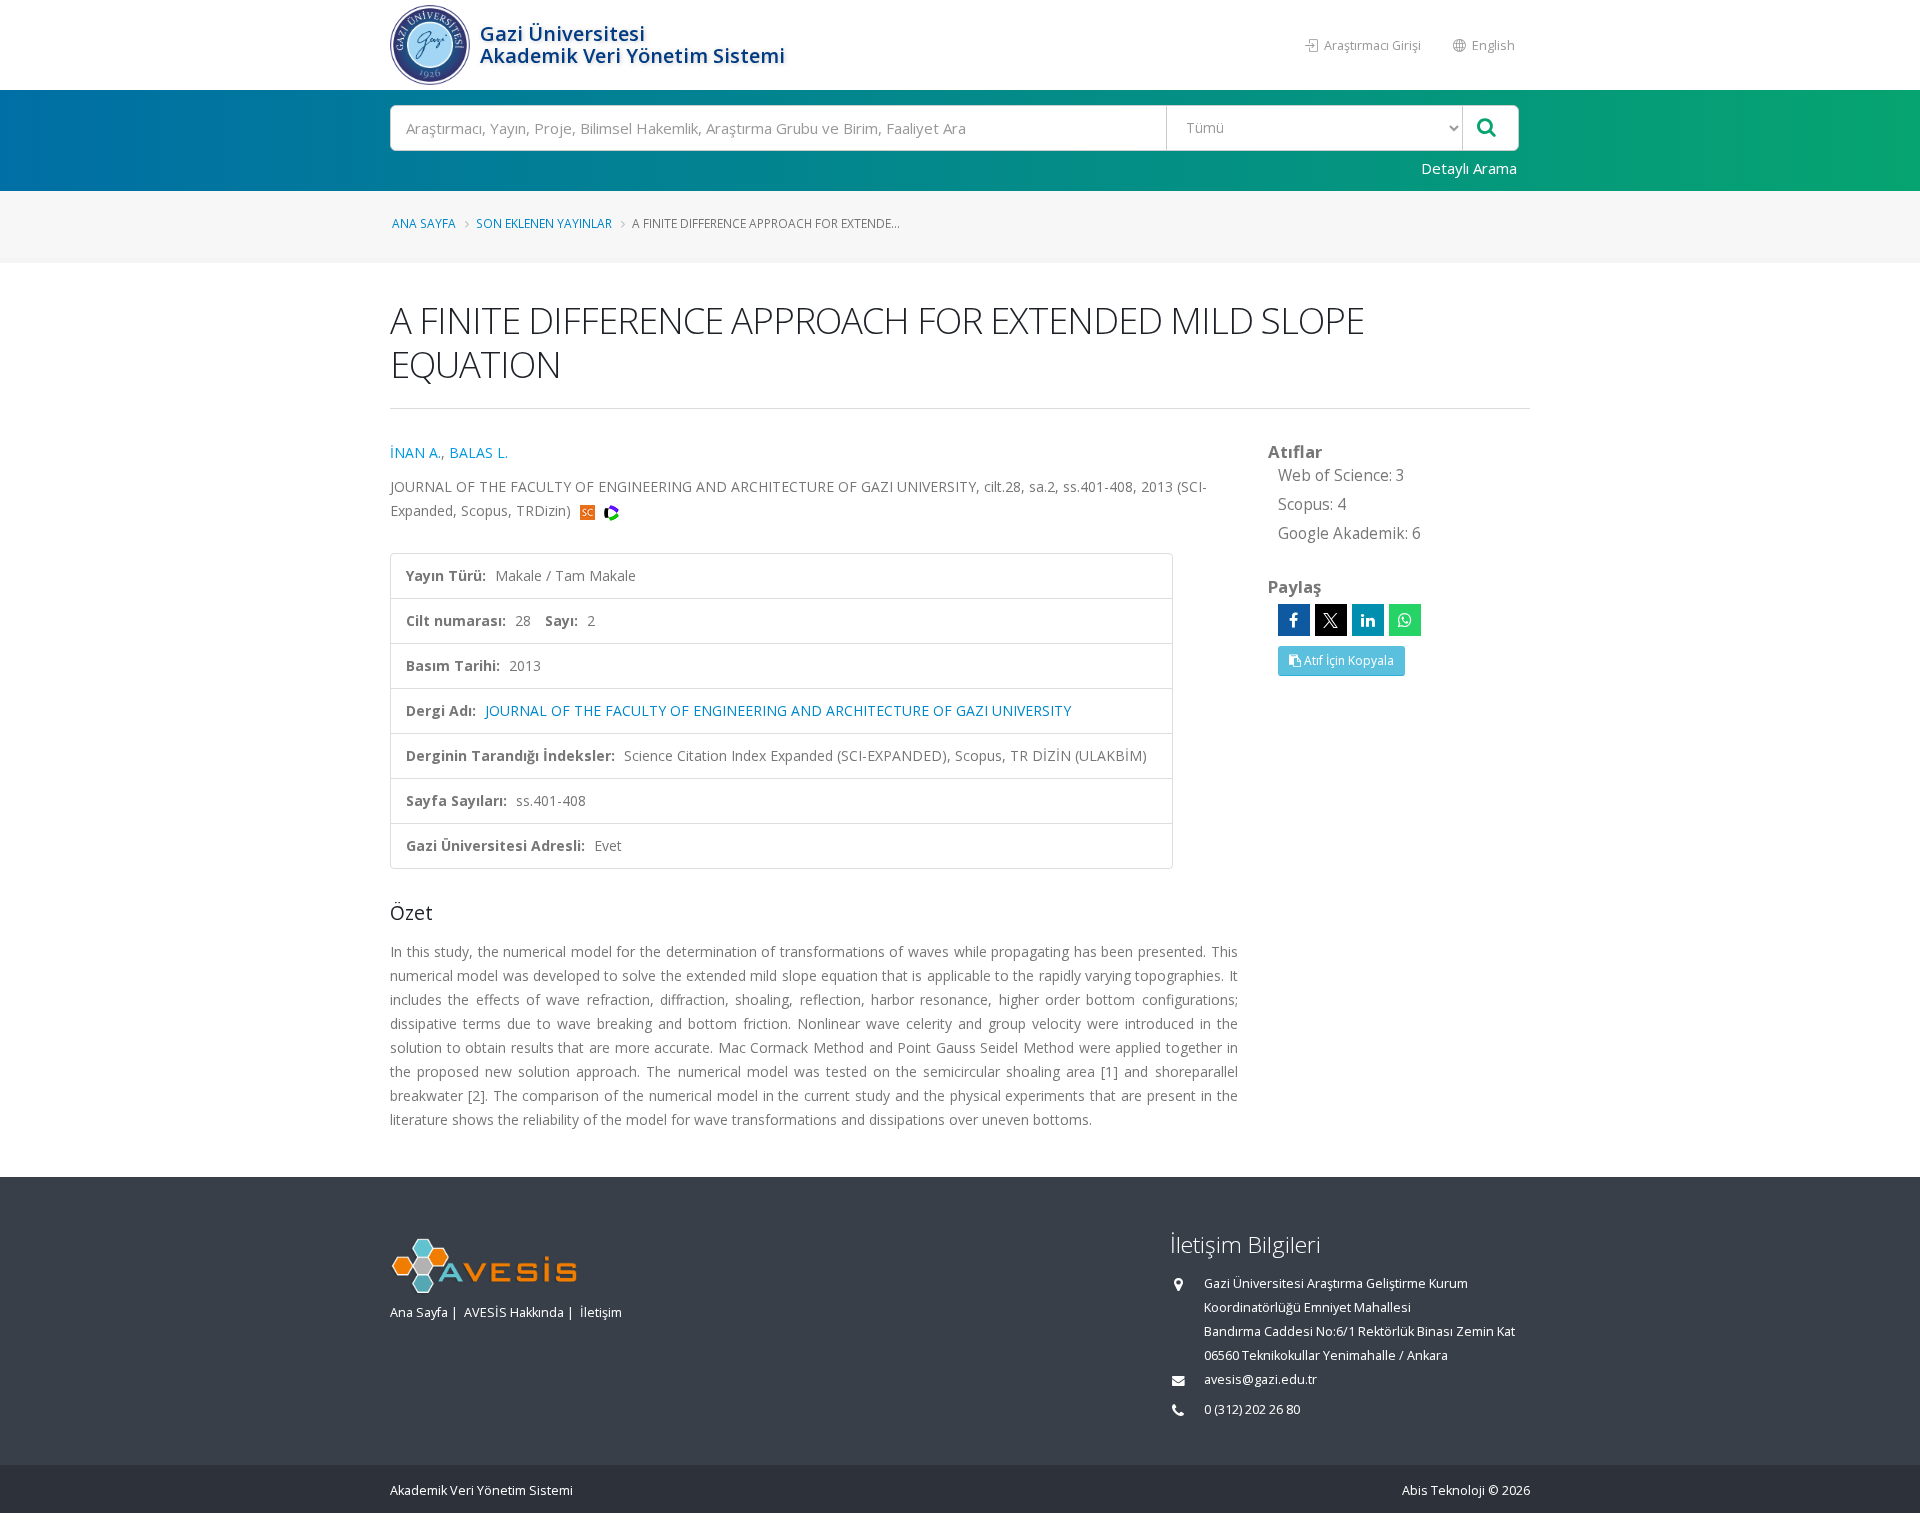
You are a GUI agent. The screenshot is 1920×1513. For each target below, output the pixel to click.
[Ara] (1486, 128)
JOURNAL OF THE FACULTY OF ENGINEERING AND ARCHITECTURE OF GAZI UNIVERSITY (778, 710)
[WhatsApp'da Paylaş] (1405, 620)
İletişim (601, 1312)
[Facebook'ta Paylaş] (1294, 620)
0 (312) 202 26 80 (1252, 1409)
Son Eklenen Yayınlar (544, 223)
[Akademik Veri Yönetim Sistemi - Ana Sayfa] (432, 45)
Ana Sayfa (424, 223)
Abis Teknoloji (1443, 1490)
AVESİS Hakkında (514, 1312)
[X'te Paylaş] (1331, 620)
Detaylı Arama (1469, 168)
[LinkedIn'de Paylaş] (1368, 620)
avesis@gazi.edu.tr (1260, 1379)
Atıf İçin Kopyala (1347, 660)
